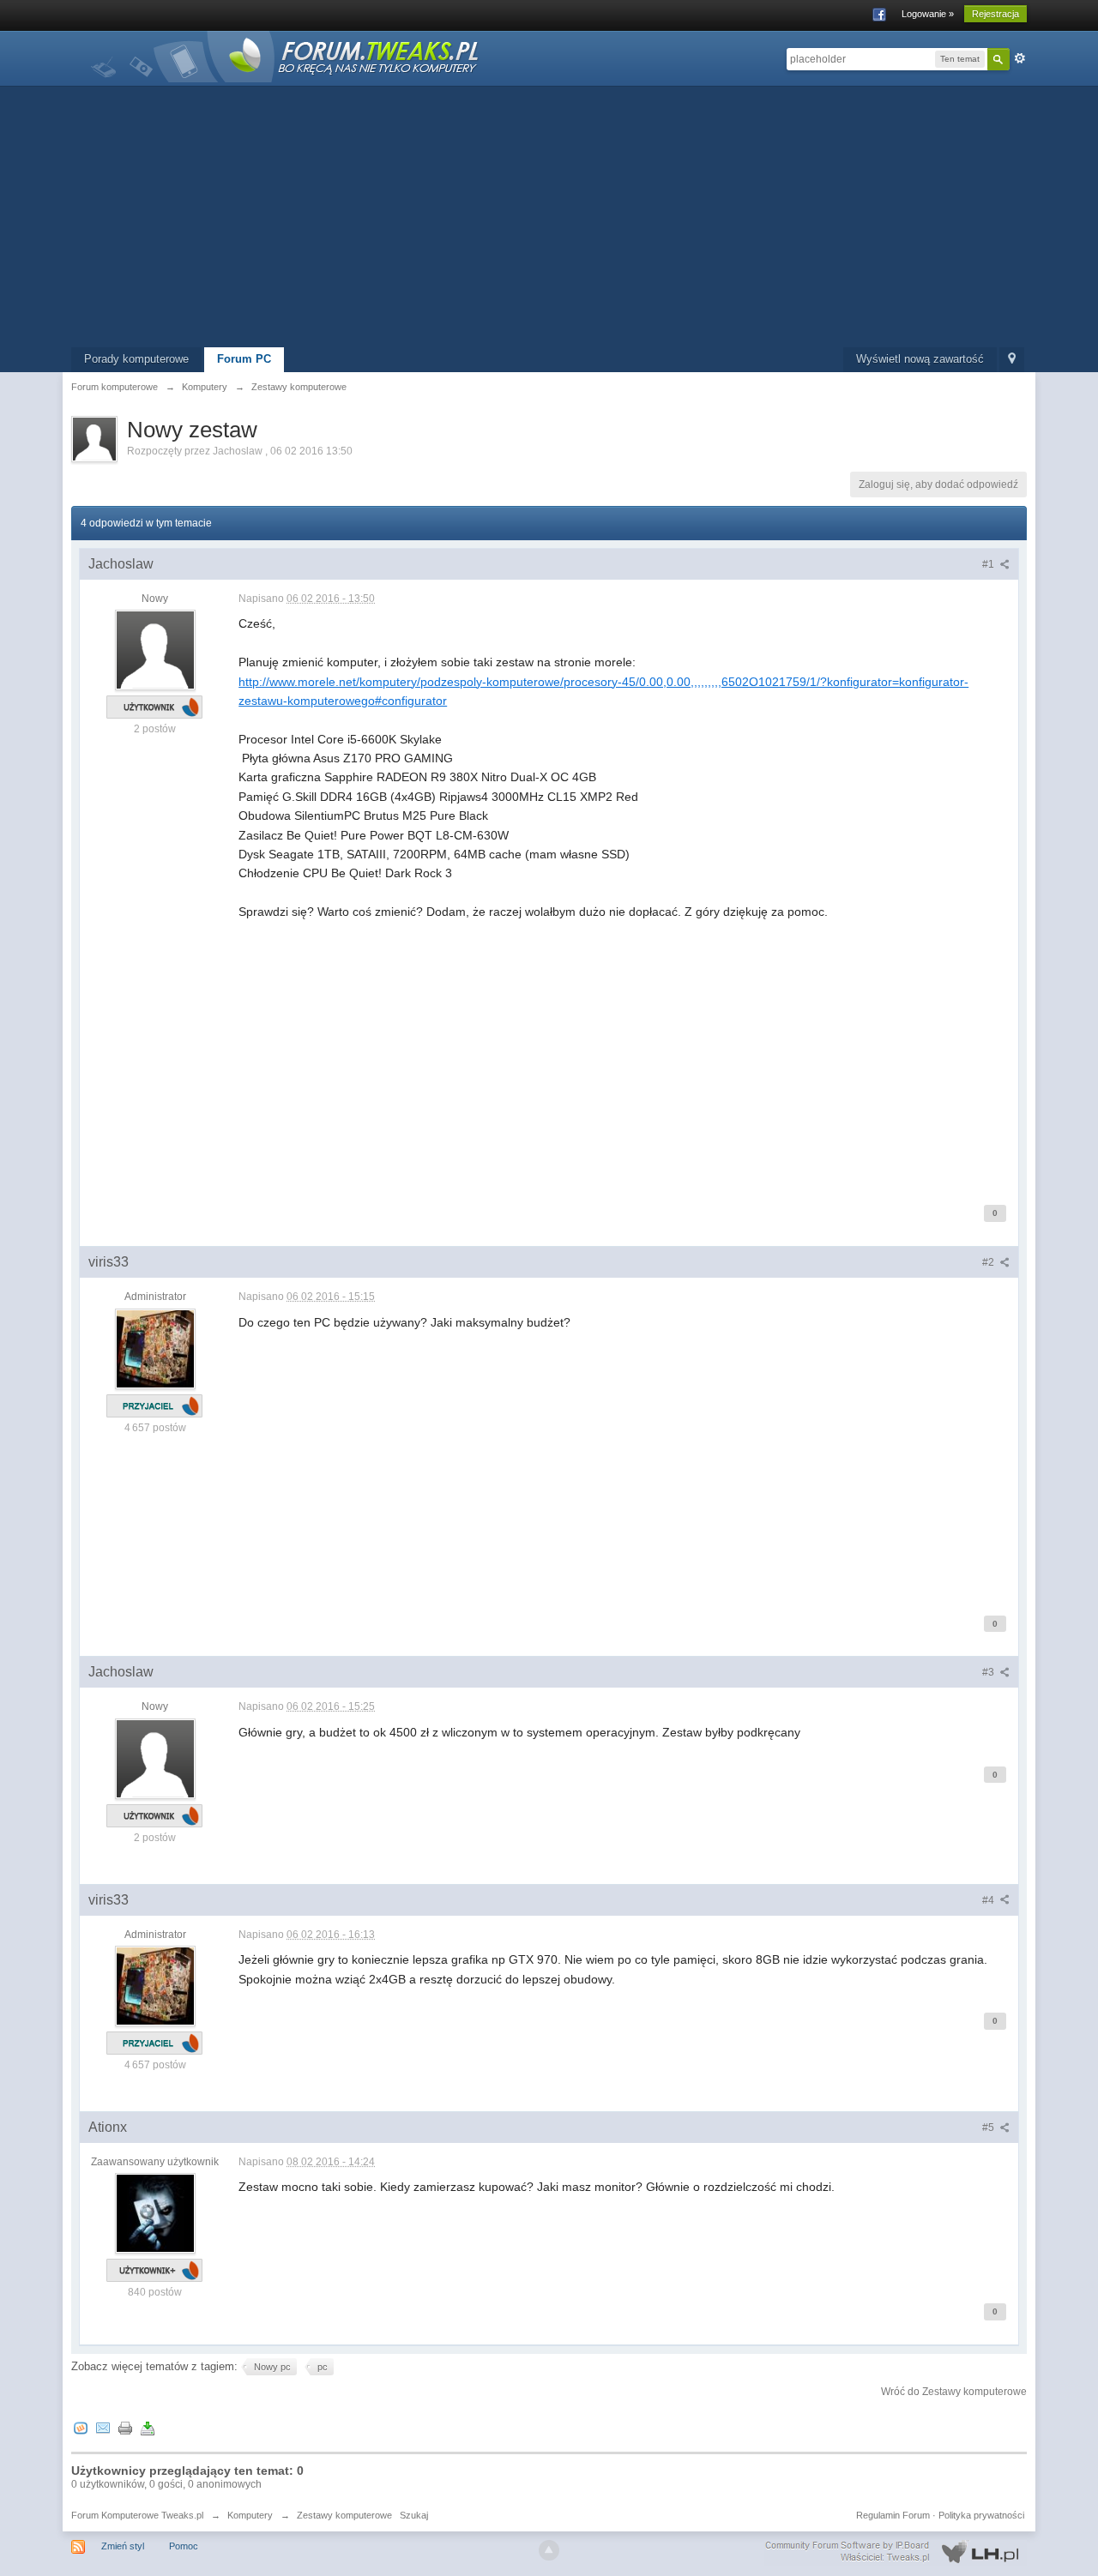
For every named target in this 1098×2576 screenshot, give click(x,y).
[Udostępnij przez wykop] (81, 2428)
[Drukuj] (125, 2428)
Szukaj (414, 2515)
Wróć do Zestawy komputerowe (954, 2392)
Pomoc (184, 2546)
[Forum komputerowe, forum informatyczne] (286, 55)
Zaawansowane (1020, 58)
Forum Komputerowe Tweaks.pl (137, 2515)
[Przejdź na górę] (549, 2550)
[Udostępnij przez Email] (103, 2428)
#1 (989, 564)
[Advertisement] (549, 219)
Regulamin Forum (893, 2515)
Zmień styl (123, 2546)
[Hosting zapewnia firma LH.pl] (896, 2552)
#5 (989, 2128)
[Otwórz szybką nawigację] (1012, 360)
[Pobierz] (148, 2428)
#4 (989, 1900)
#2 (989, 1262)
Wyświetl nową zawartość (920, 359)
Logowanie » (928, 14)
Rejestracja (995, 14)
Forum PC (244, 359)
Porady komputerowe (136, 359)
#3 (989, 1672)
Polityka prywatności (981, 2515)
